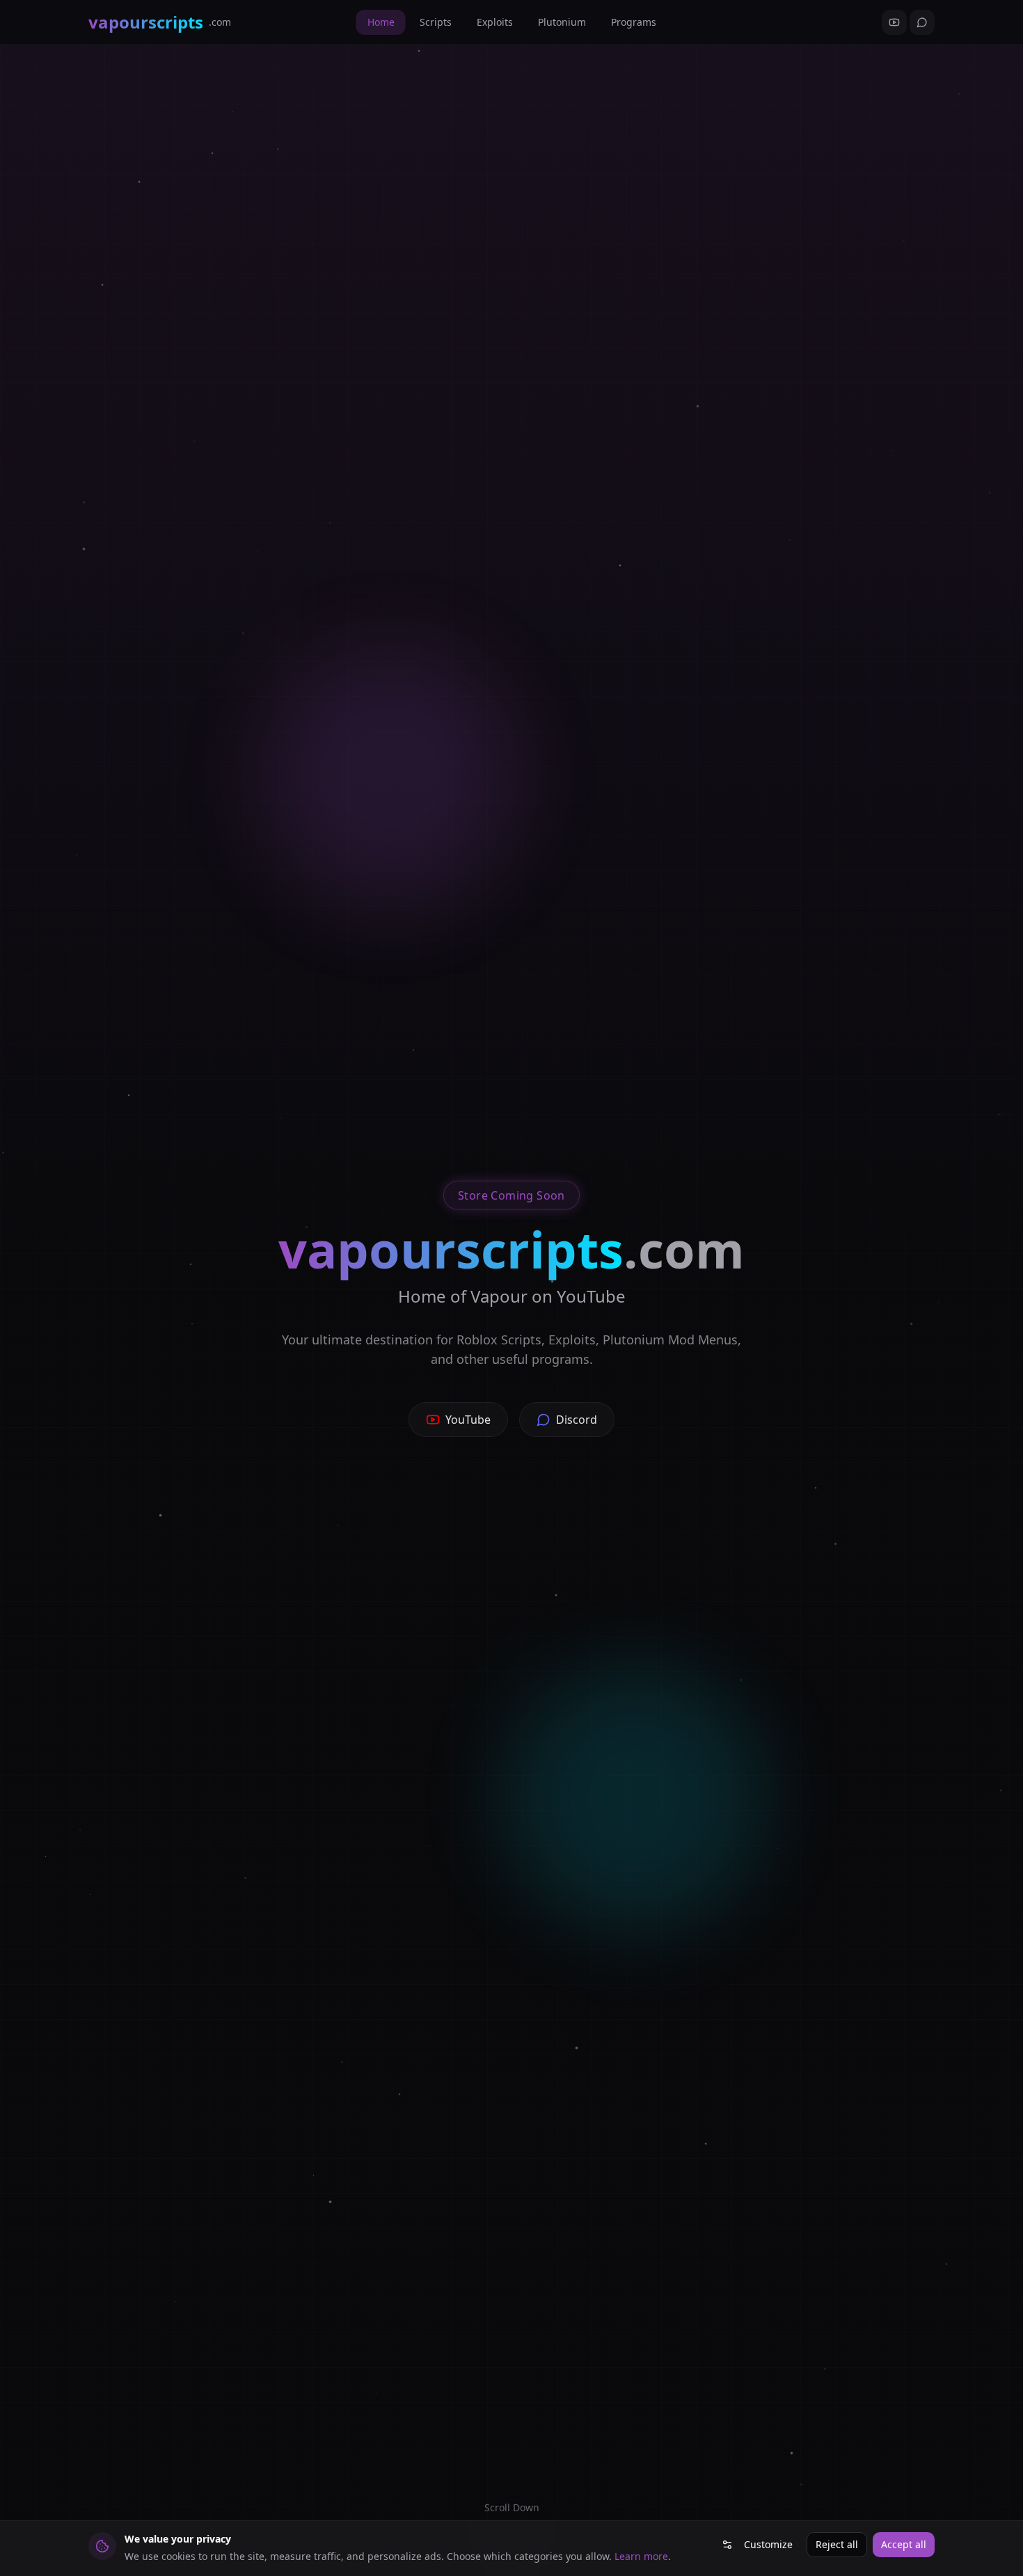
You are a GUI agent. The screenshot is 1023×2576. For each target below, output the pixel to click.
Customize (768, 2544)
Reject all (837, 2544)
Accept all (904, 2544)
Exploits (495, 22)
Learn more (641, 2556)
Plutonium (562, 22)
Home (381, 22)
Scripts (436, 22)
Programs (634, 22)
